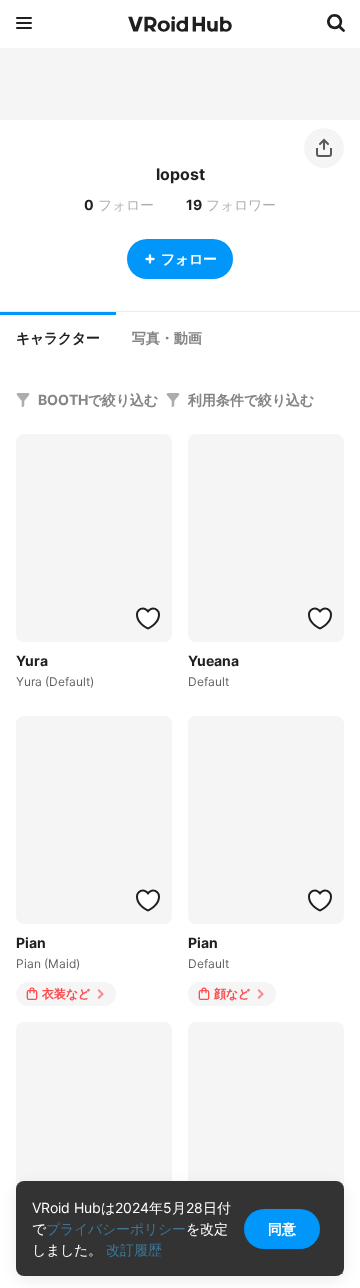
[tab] (58, 336)
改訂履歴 (134, 1249)
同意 (282, 1228)
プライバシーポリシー (116, 1228)
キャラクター (58, 338)
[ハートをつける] (148, 618)
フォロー (189, 258)
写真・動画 (167, 338)
